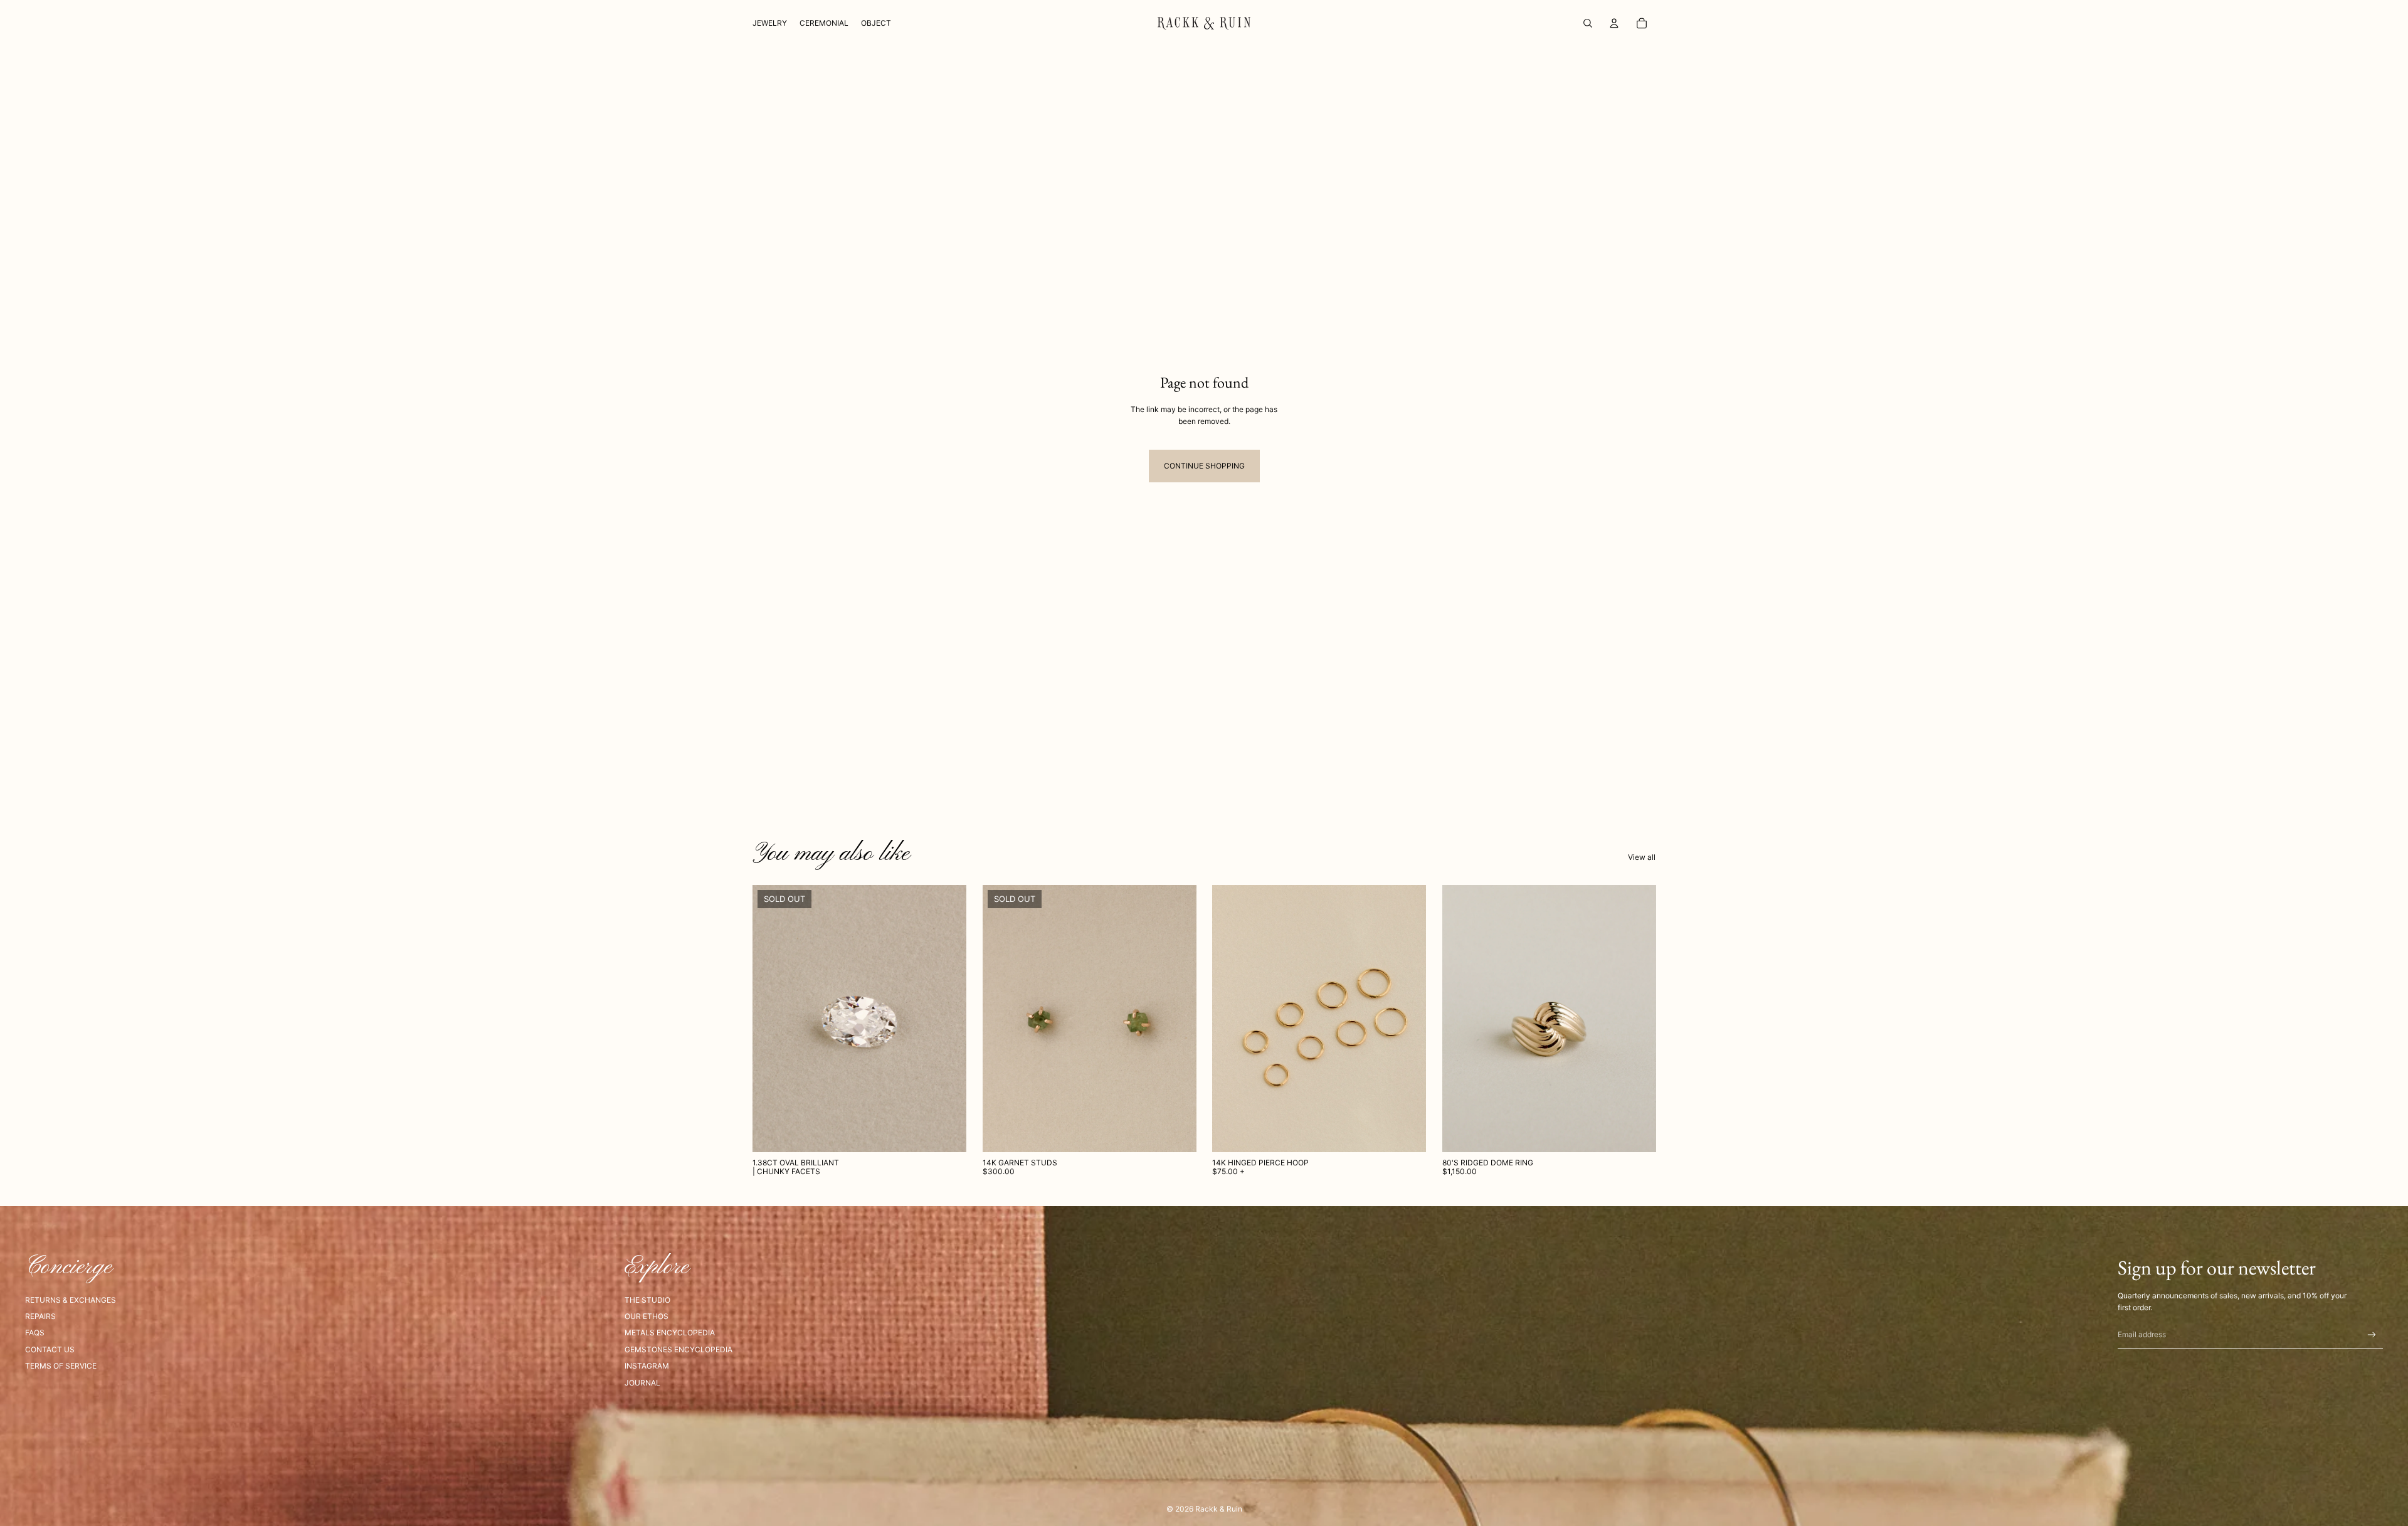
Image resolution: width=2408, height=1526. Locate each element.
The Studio (647, 1300)
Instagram (647, 1366)
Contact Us (50, 1349)
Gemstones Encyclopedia (679, 1349)
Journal (642, 1383)
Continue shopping (1204, 466)
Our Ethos (647, 1316)
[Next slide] (1177, 1019)
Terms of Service (61, 1366)
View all (1642, 857)
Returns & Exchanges (71, 1300)
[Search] (1588, 23)
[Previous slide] (1001, 1019)
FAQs (35, 1333)
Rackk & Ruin (1219, 1509)
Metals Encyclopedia (670, 1333)
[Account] (1614, 23)
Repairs (40, 1316)
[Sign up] (2372, 1335)
